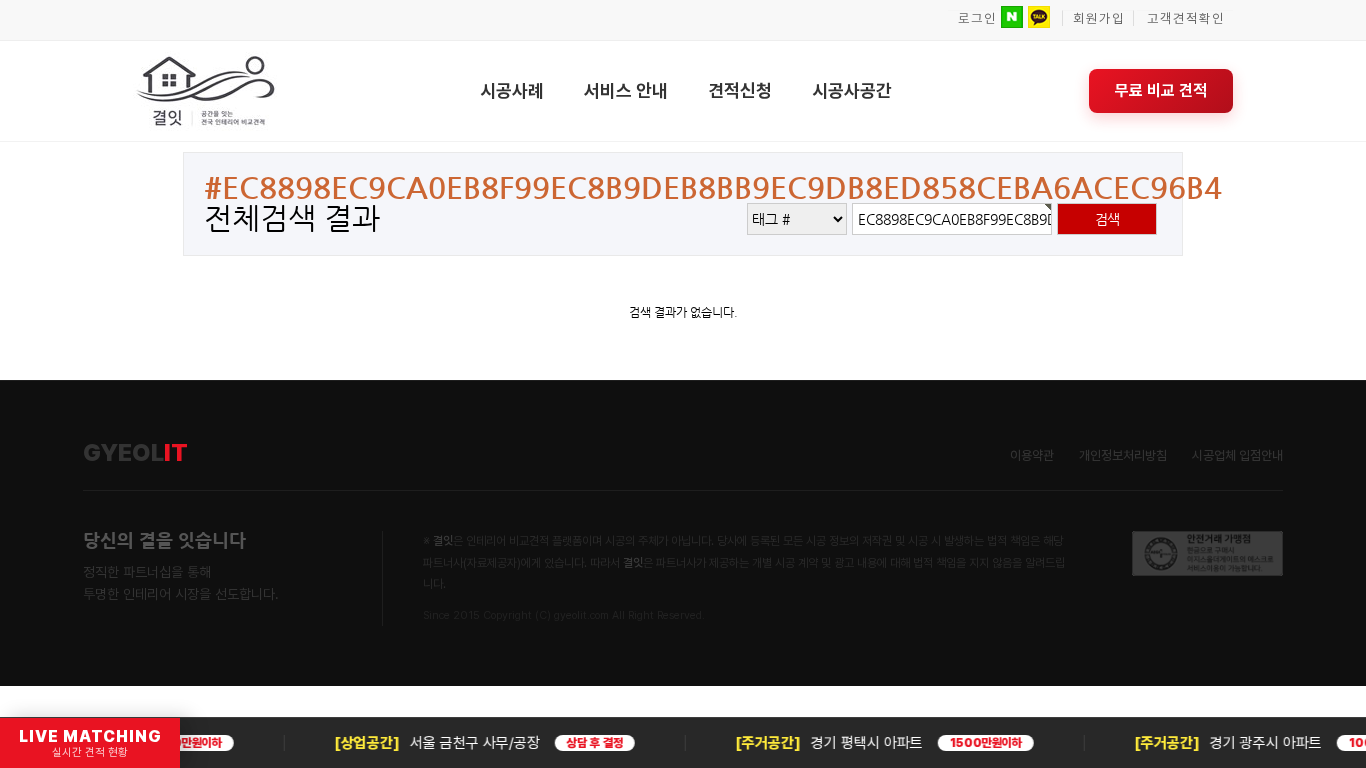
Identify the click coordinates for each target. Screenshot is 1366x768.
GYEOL (135, 453)
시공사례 (512, 90)
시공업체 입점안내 (1237, 455)
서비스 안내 (626, 90)
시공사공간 (852, 90)
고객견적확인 (1186, 18)
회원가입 (1099, 18)
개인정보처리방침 (1123, 455)
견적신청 (740, 90)
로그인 (977, 18)
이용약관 (1032, 455)
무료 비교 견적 (1161, 90)
